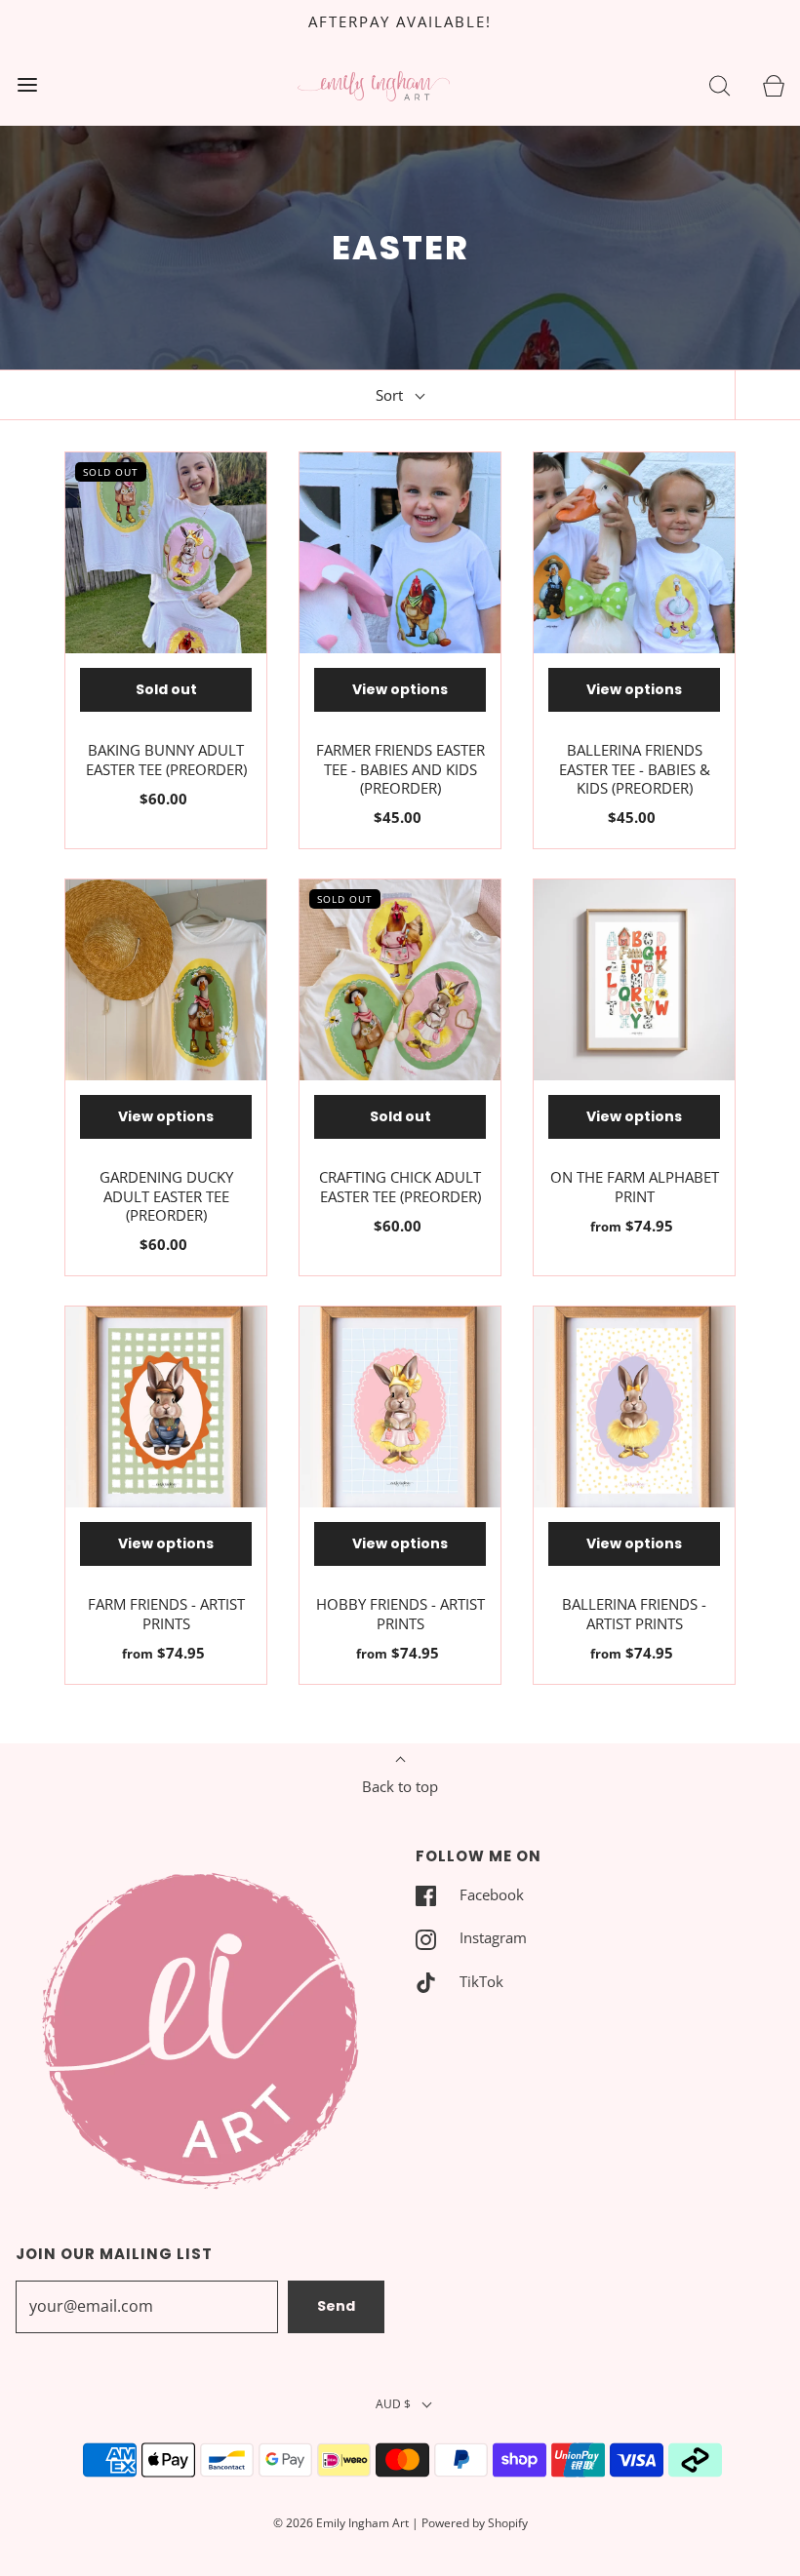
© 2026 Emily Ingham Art (341, 2523)
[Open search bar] (720, 84)
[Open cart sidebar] (773, 84)
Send (336, 2306)
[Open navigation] (27, 84)
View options (400, 689)
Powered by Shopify (475, 2523)
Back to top (400, 1786)
